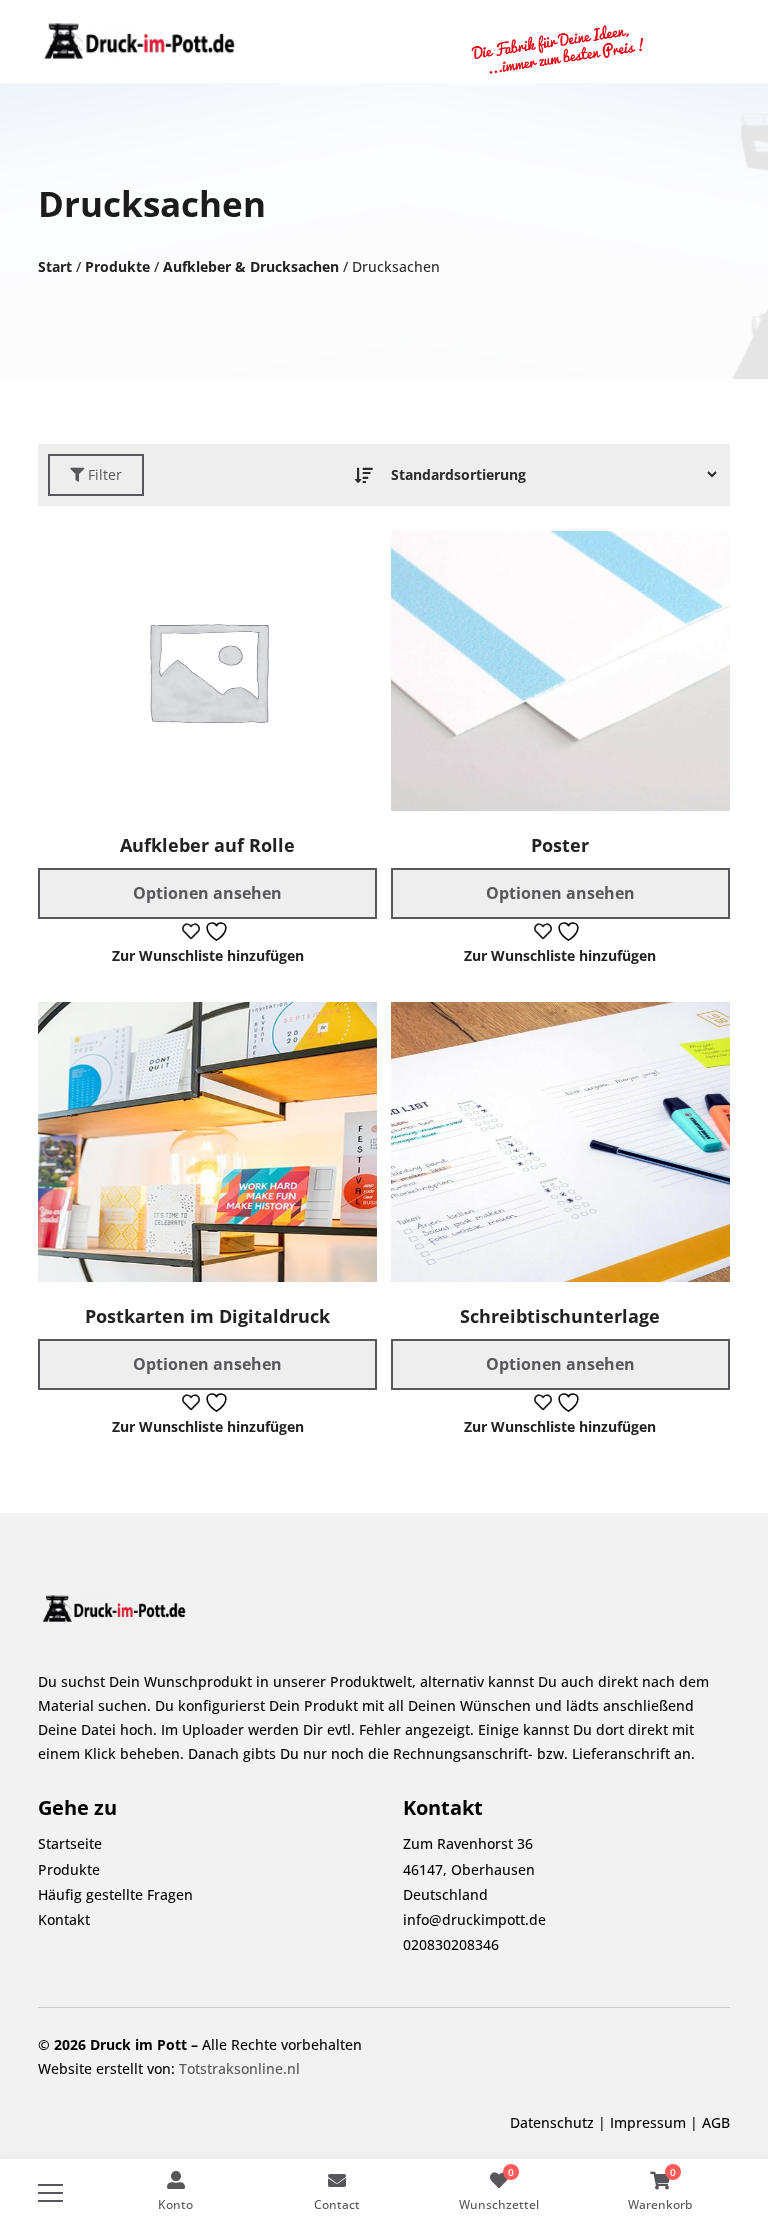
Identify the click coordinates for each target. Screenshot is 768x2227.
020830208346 (451, 1944)
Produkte (117, 266)
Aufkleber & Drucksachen (251, 266)
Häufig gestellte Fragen (115, 1894)
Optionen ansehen (207, 893)
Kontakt (64, 1919)
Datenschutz (552, 2122)
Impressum (648, 2122)
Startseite (70, 1843)
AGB (716, 2122)
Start (55, 266)
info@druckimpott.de (474, 1919)
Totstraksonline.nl (239, 2068)
